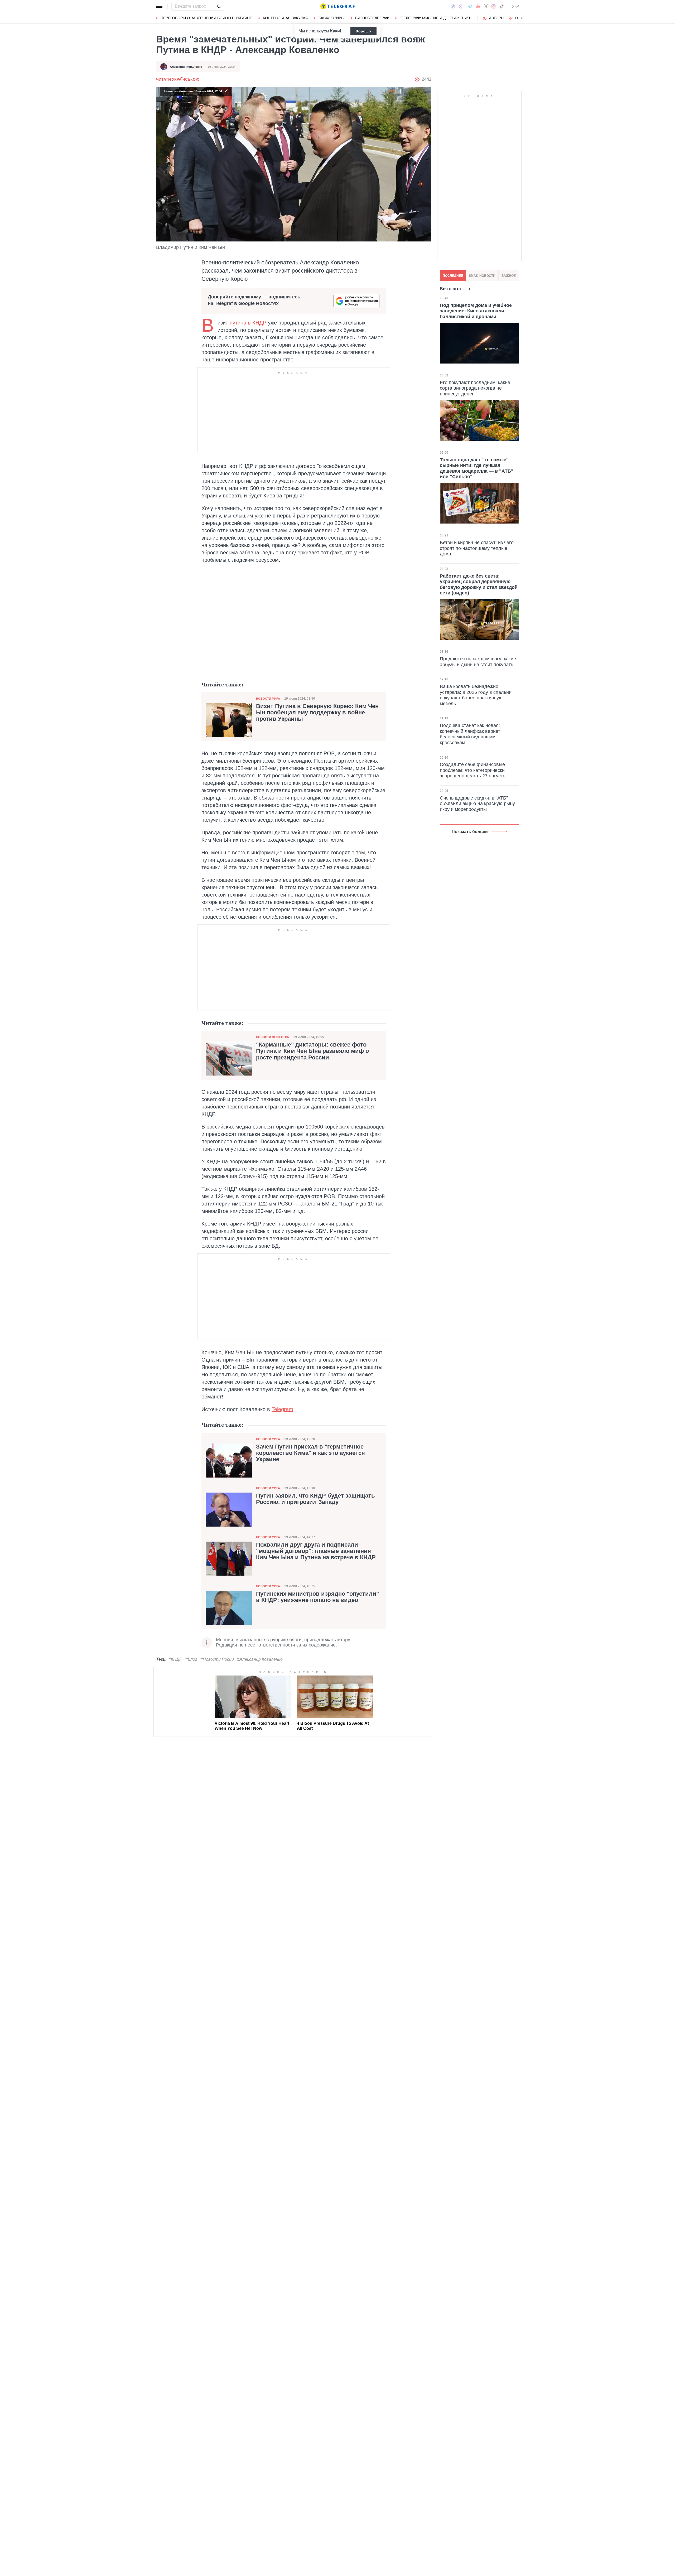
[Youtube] (478, 6)
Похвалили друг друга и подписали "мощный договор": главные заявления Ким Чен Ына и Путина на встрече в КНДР (316, 1551)
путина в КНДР (248, 323)
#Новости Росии (217, 1659)
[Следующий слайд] (522, 18)
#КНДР (175, 1659)
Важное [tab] (509, 276)
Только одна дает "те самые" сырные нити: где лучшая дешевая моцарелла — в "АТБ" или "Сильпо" (477, 468)
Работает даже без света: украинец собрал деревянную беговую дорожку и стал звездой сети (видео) (479, 585)
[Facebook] (453, 6)
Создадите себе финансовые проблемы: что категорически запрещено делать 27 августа (473, 770)
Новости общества (273, 1037)
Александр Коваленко (186, 67)
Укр (515, 6)
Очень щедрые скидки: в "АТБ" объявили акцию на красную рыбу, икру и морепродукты (478, 804)
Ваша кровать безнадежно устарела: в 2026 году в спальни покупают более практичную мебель (476, 695)
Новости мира (268, 699)
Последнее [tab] (453, 276)
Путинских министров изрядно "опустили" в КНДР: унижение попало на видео (317, 1597)
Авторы (497, 18)
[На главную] (337, 6)
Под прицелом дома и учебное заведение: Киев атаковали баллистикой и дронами (476, 311)
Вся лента (450, 289)
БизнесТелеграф (372, 18)
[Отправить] (219, 6)
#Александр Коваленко (260, 1659)
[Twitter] (486, 6)
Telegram (282, 1409)
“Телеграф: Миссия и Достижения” (435, 18)
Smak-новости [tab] (482, 276)
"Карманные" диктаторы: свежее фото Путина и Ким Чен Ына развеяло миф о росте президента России (312, 1051)
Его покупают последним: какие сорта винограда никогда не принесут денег (475, 388)
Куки (335, 31)
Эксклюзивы (331, 18)
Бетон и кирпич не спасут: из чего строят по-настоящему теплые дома (477, 548)
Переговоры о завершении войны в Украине (206, 18)
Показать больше (470, 832)
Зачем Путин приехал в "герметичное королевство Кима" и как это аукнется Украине (310, 1453)
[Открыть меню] (160, 6)
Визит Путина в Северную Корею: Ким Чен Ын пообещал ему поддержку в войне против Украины (317, 713)
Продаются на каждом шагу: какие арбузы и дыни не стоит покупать (478, 662)
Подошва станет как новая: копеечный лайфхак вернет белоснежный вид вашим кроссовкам (470, 734)
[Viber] (461, 6)
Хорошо (363, 31)
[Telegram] (470, 6)
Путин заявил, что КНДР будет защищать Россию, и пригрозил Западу (315, 1499)
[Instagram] (493, 6)
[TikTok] (502, 6)
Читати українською (178, 79)
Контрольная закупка (285, 18)
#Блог (191, 1659)
